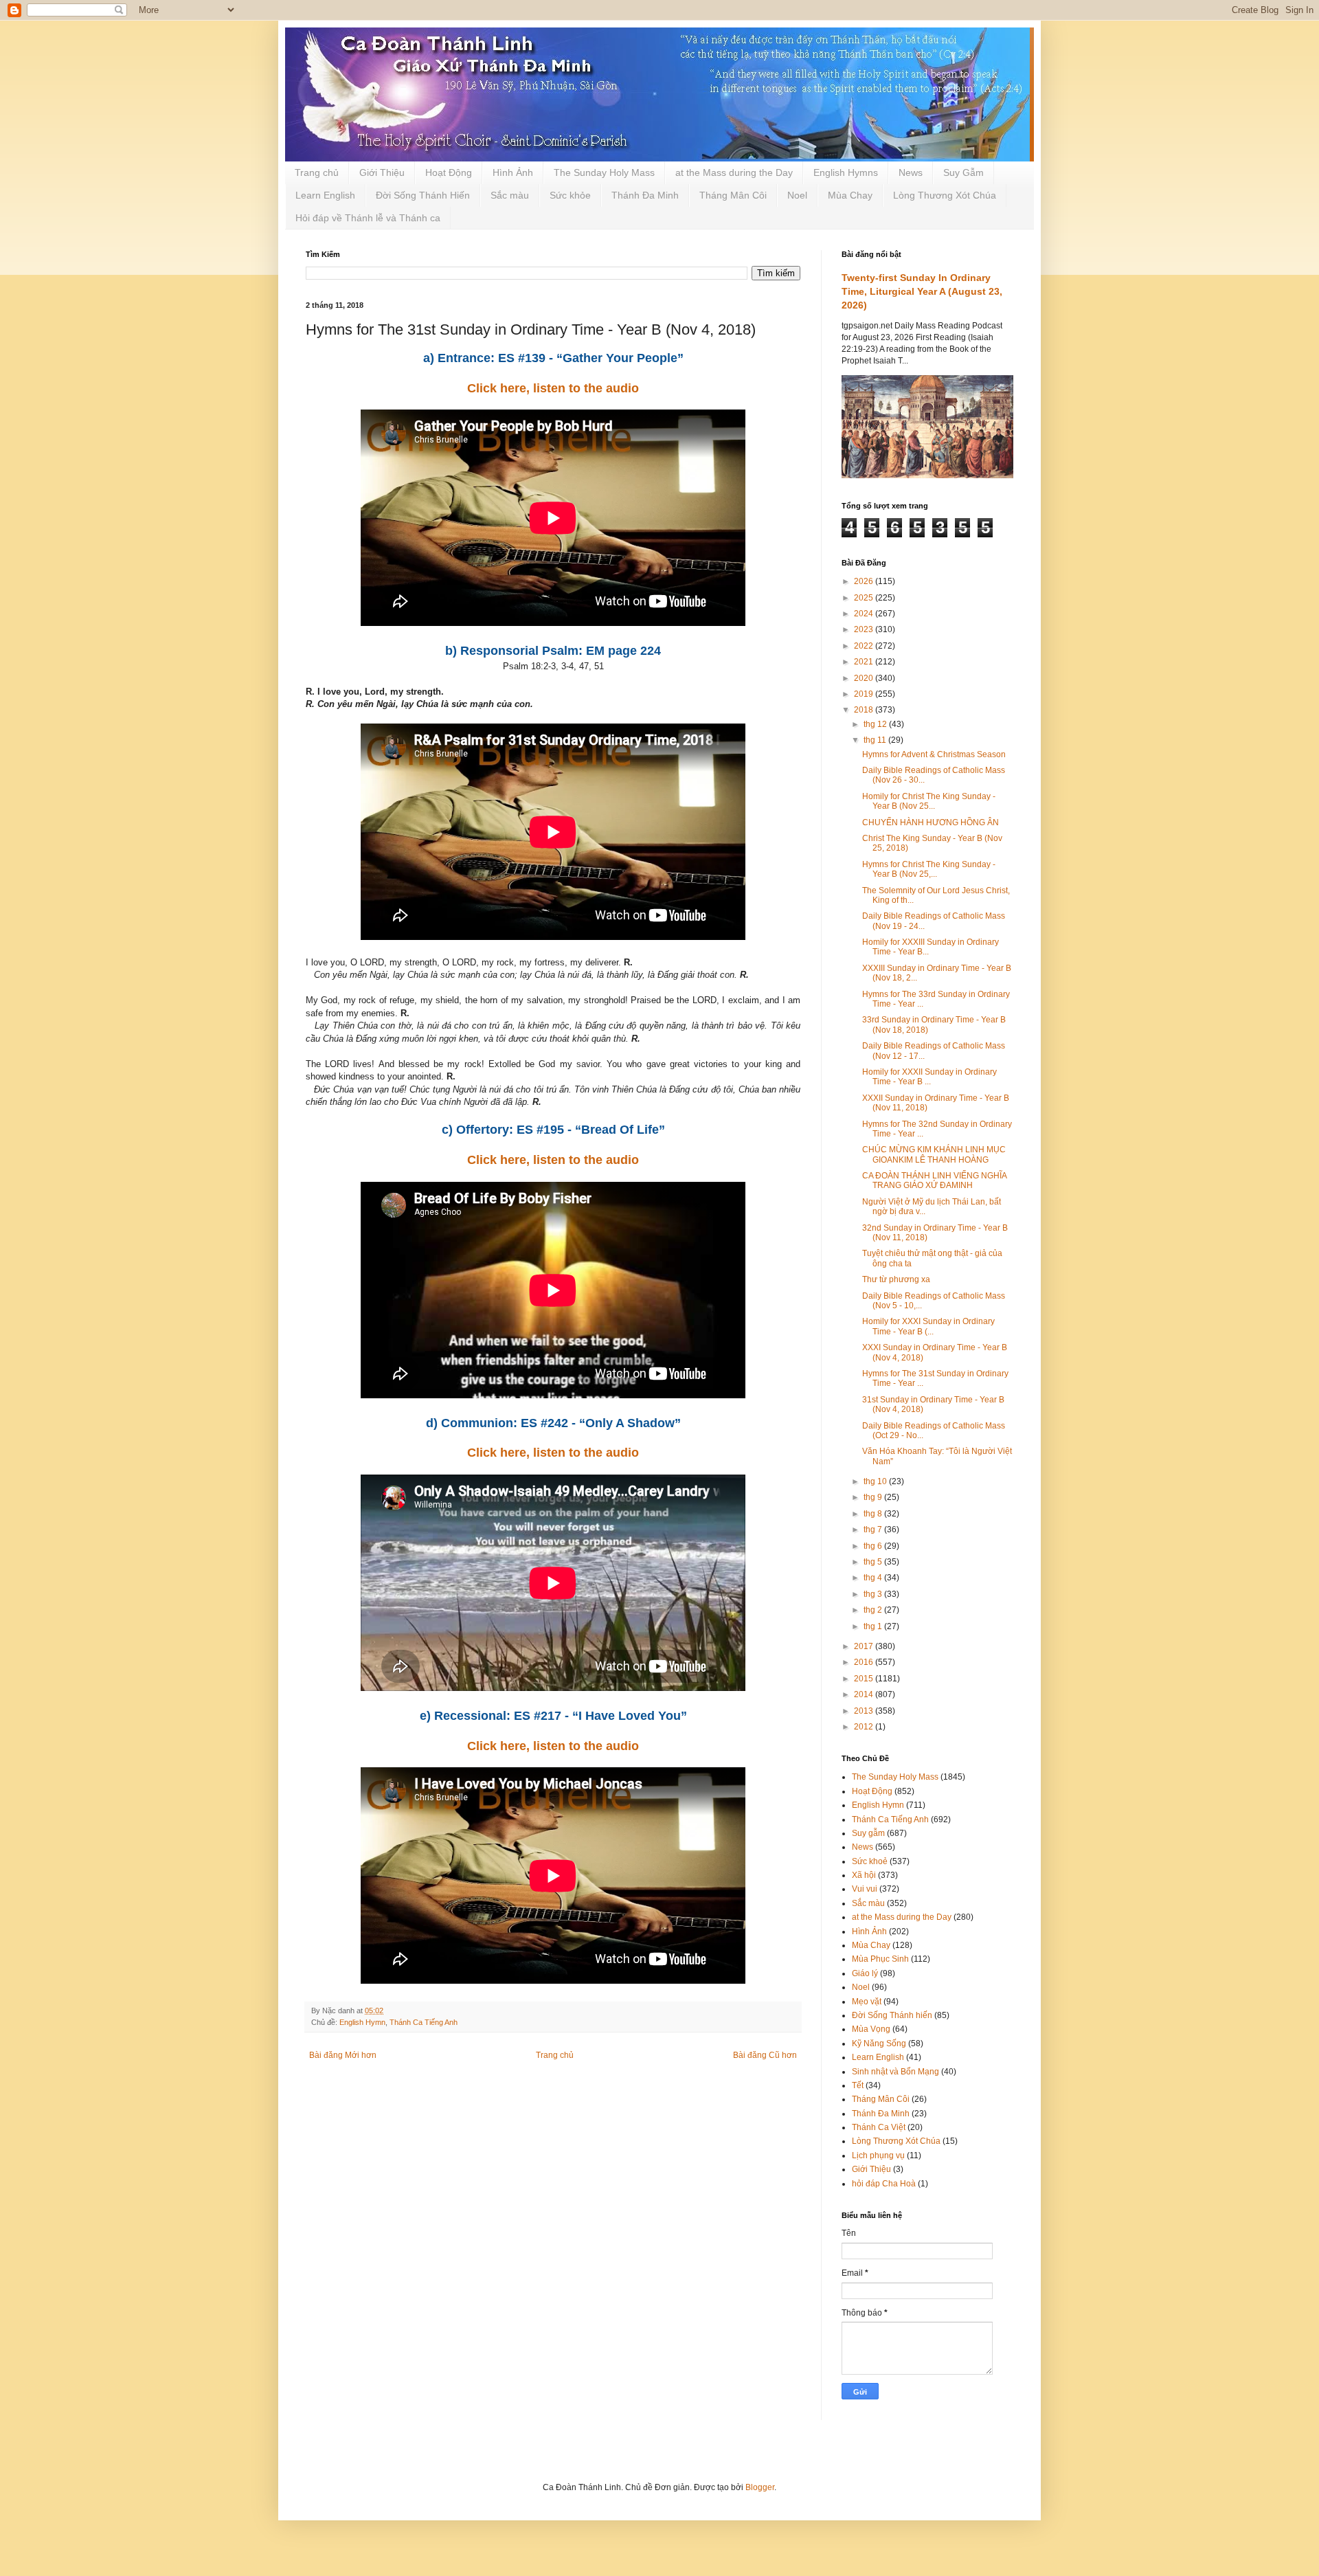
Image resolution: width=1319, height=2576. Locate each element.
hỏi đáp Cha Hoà (884, 2184)
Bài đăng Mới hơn (343, 2055)
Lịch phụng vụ (878, 2155)
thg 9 (874, 1497)
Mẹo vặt (867, 2002)
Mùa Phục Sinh (880, 1959)
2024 (865, 614)
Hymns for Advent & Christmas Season (934, 754)
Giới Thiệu (382, 172)
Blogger (760, 2487)
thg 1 (874, 1626)
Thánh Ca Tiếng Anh (424, 2022)
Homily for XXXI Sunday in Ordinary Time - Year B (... (928, 1326)
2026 (865, 581)
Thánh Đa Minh (645, 195)
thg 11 (876, 740)
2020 (865, 678)
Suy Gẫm (963, 172)
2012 (865, 1727)
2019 (865, 694)
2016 (865, 1662)
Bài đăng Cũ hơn (765, 2055)
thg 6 (874, 1546)
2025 (865, 598)
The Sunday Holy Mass (604, 172)
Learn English (325, 195)
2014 (865, 1694)
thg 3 (874, 1594)
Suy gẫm (868, 1833)
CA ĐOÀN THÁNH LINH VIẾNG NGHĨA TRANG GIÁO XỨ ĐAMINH (934, 1180)
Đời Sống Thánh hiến (892, 2015)
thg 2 (874, 1610)
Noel (797, 195)
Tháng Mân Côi (733, 195)
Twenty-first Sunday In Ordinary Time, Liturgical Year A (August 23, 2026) (922, 291)
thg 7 (874, 1530)
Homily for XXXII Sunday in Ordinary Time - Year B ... (929, 1077)
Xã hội (864, 1875)
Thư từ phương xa (896, 1279)
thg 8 (874, 1514)
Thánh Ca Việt (879, 2127)
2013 (865, 1711)
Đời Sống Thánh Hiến (423, 195)
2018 (865, 710)
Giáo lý (865, 1973)
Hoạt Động (449, 172)
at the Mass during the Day (734, 172)
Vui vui (865, 1889)
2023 (865, 629)
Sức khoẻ (870, 1861)
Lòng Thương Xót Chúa (945, 195)
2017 (865, 1646)
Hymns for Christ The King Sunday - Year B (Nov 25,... (929, 869)
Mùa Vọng (871, 2029)
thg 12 (876, 724)
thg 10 (876, 1481)
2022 (865, 646)
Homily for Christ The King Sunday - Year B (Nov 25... (929, 801)
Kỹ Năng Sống (879, 2043)
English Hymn (362, 2022)
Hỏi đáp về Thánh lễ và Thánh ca (368, 218)
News (911, 172)
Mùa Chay (850, 195)
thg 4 (874, 1578)
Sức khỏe (570, 195)
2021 (865, 662)
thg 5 (874, 1562)
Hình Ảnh (513, 172)
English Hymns (846, 172)
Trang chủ (317, 172)
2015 (865, 1679)
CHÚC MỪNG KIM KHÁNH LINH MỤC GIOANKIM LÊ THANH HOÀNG (934, 1154)
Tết (858, 2085)
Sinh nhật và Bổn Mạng (895, 2072)
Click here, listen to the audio (553, 388)
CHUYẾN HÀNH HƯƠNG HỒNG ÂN (931, 822)
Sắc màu (510, 195)
